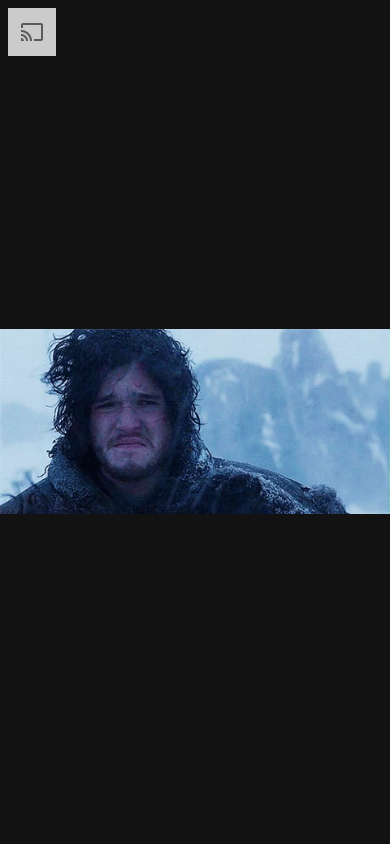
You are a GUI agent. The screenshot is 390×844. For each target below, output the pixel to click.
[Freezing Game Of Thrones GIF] (195, 422)
